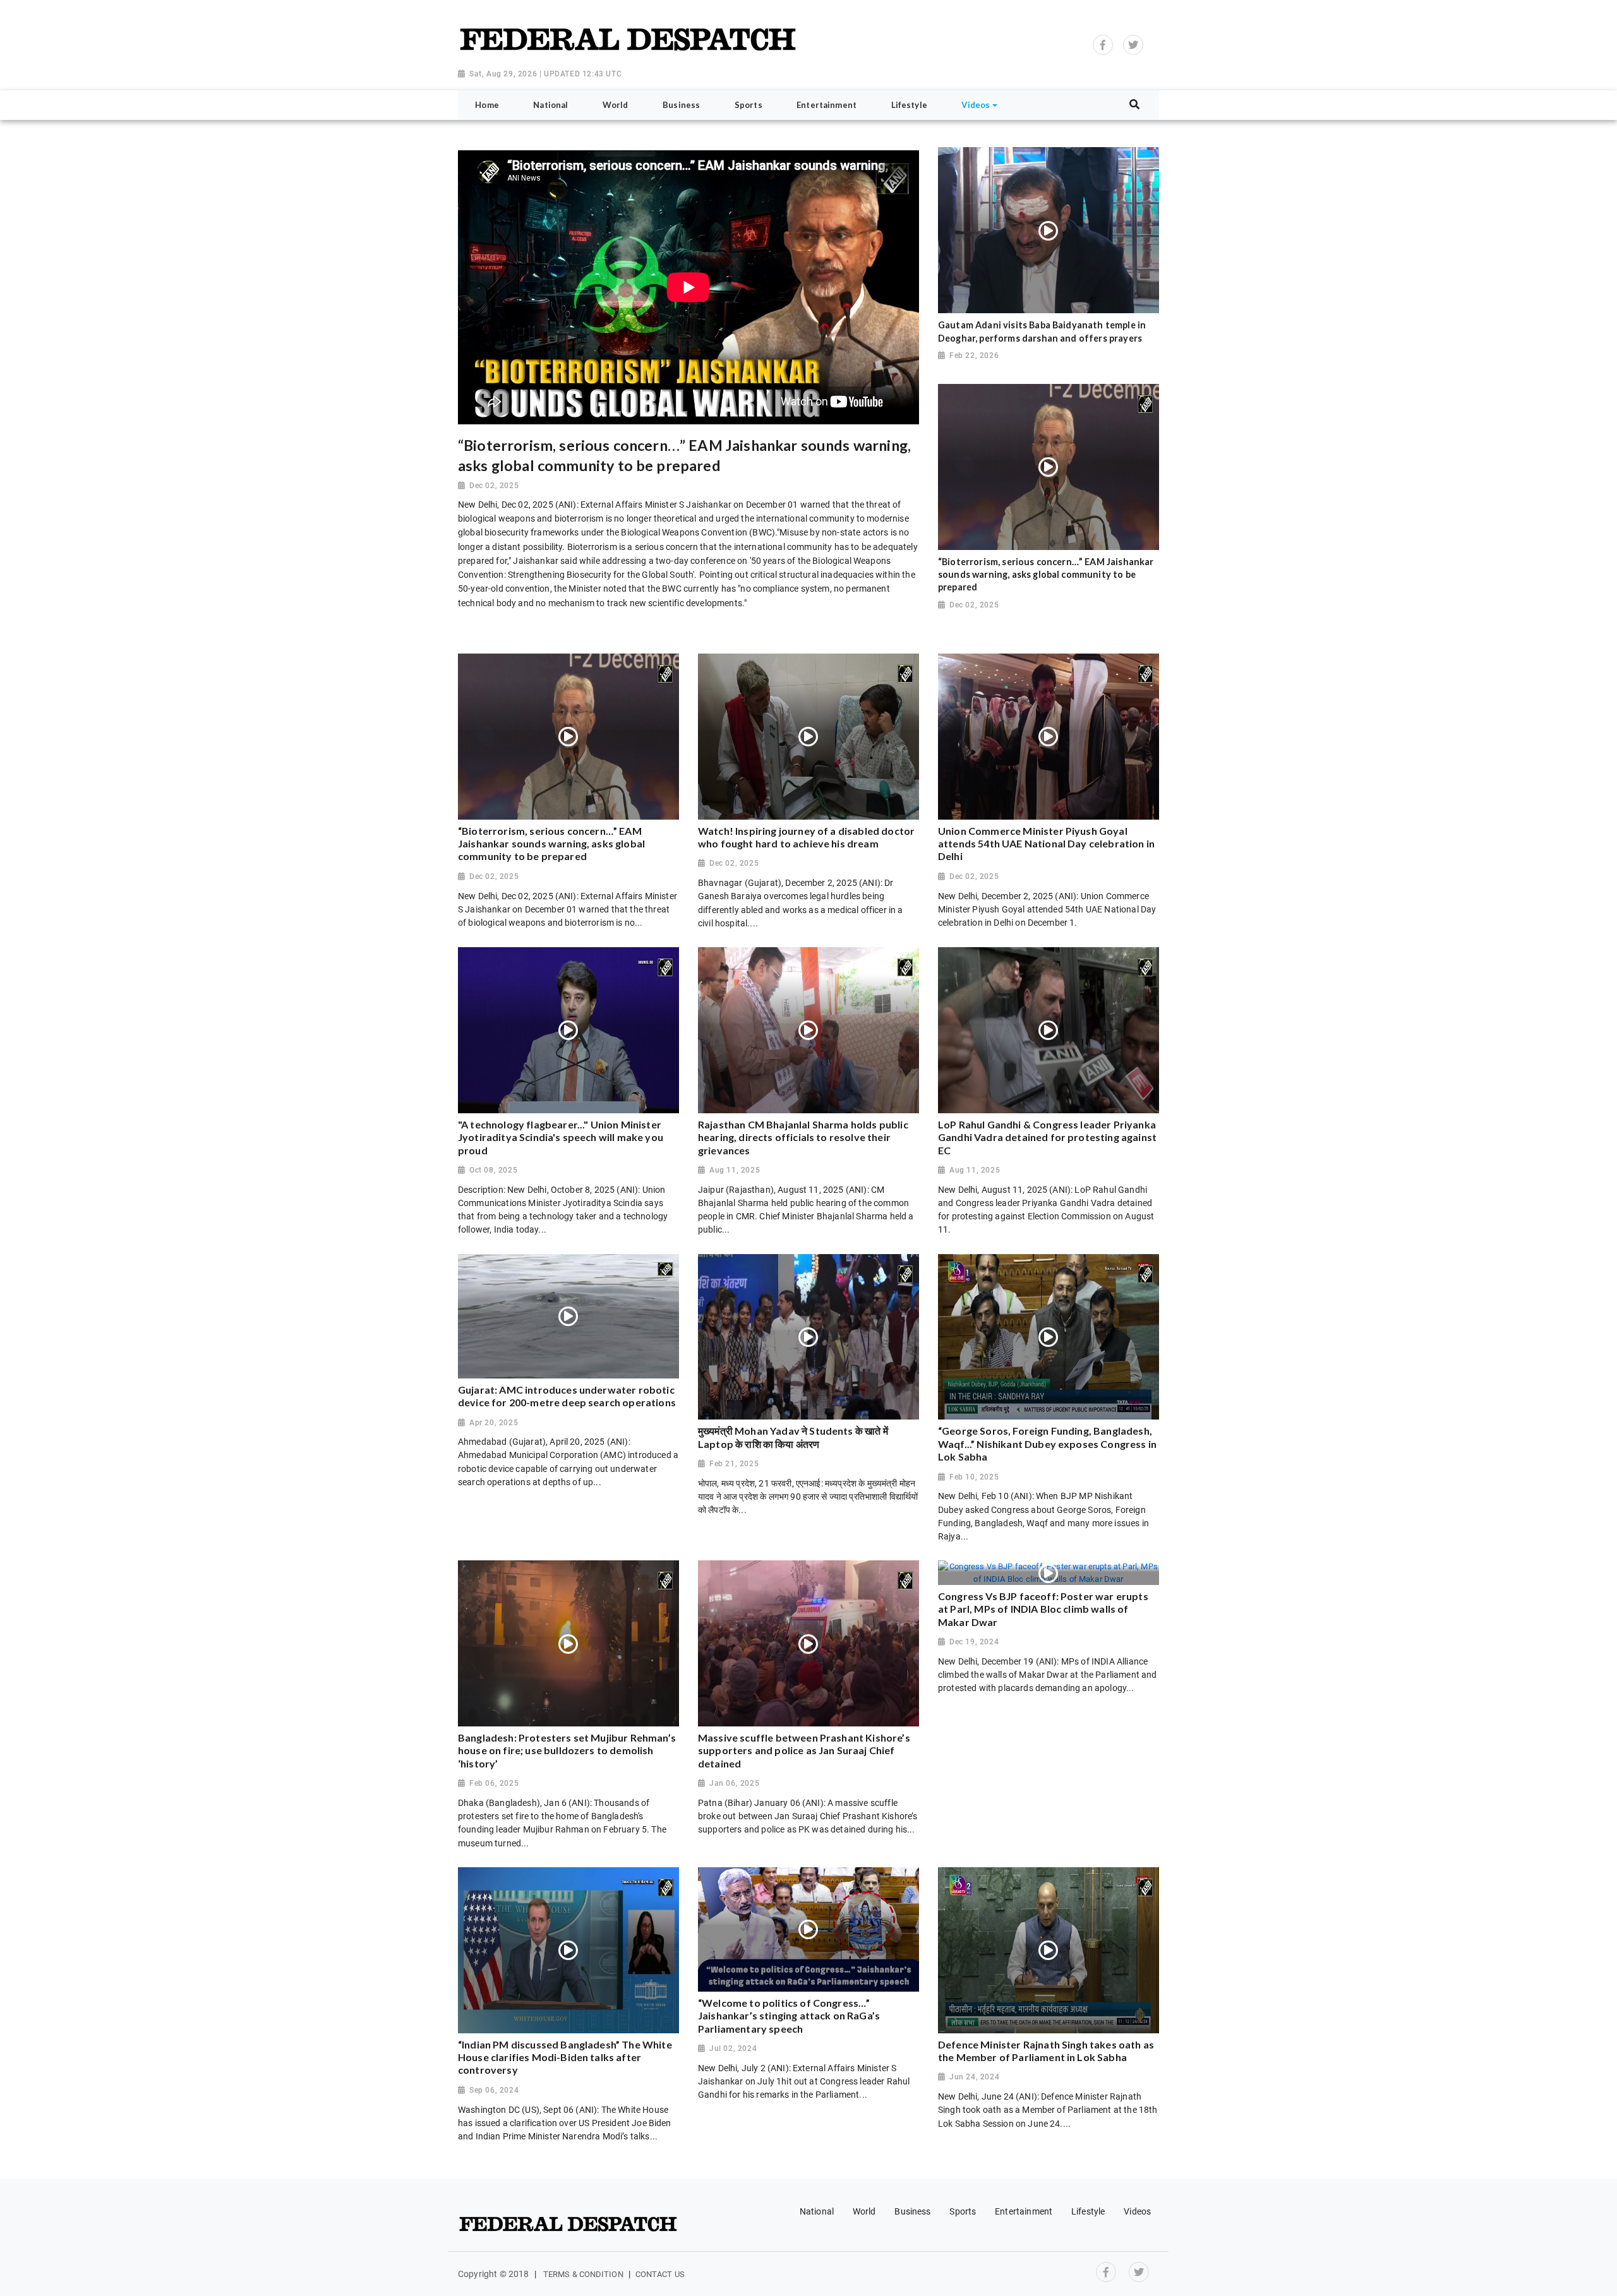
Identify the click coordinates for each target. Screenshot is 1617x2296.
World (864, 2211)
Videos (1137, 2211)
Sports (963, 2211)
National (817, 2211)
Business (912, 2211)
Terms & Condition (583, 2274)
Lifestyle (1088, 2211)
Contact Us (660, 2274)
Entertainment (1024, 2211)
